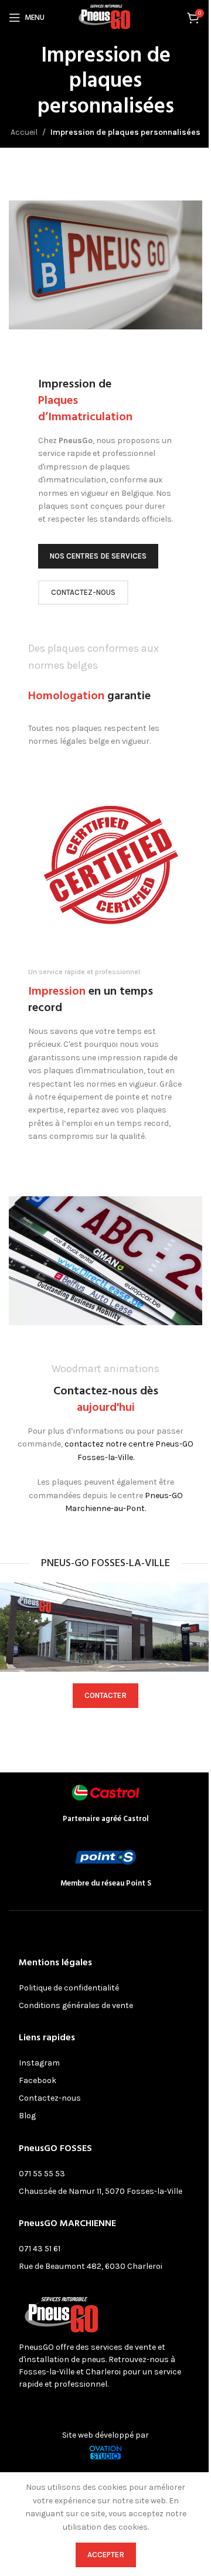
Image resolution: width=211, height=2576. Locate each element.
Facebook (38, 2080)
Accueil (24, 132)
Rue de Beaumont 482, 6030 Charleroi (91, 2266)
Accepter (106, 2555)
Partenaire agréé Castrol (106, 1819)
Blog (27, 2116)
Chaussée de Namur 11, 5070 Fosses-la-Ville (101, 2191)
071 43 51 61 (40, 2249)
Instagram (39, 2063)
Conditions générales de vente (76, 2005)
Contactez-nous (50, 2098)
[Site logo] (105, 17)
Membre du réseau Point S (106, 1883)
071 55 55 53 (42, 2174)
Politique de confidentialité (69, 1988)
